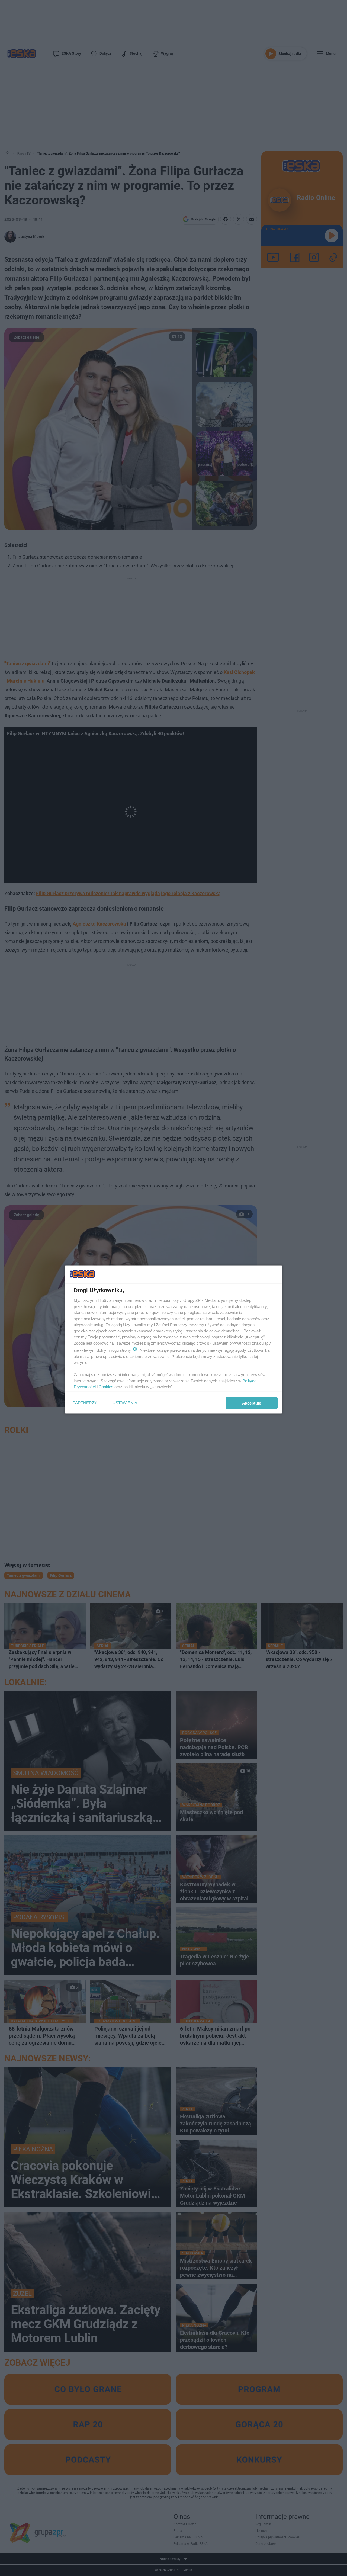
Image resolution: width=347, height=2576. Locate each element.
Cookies (106, 1387)
